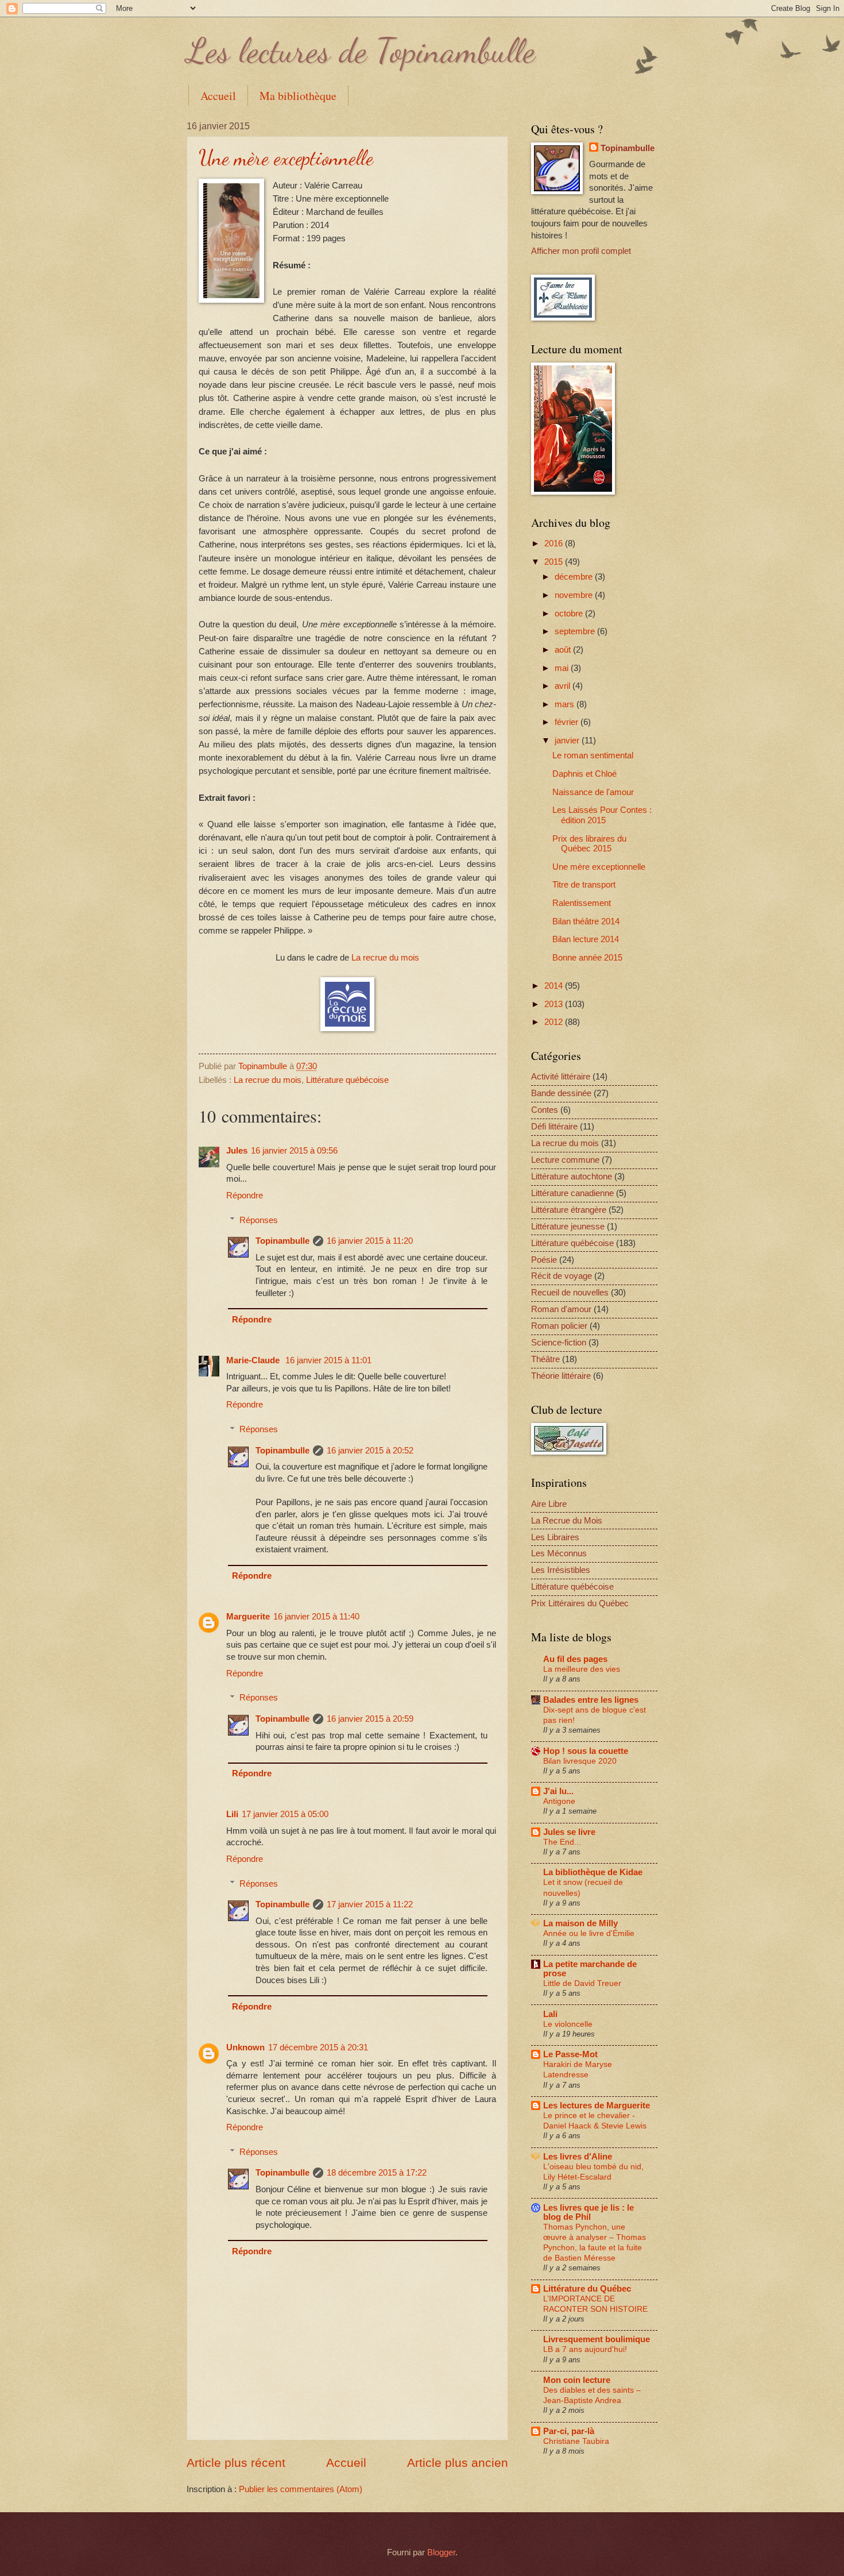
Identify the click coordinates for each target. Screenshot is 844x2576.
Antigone (559, 1801)
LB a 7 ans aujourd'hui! (585, 2349)
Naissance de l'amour (593, 792)
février (568, 722)
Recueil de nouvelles (570, 1293)
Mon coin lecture (577, 2380)
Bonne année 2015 (587, 958)
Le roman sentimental (593, 755)
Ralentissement (582, 903)
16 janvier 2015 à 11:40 (316, 1617)
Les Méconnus (559, 1553)
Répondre (245, 1196)
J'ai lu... (558, 1791)
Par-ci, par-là (569, 2431)
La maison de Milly (580, 1923)
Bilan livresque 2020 (580, 1761)
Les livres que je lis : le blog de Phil (589, 2212)
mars (566, 704)
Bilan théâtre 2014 (586, 921)
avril (564, 686)
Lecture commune (565, 1160)
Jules (237, 1151)
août (564, 650)
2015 (555, 562)
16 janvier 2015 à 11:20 (370, 1241)
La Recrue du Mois (567, 1521)
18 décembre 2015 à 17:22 (377, 2173)
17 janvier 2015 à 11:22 (370, 1904)
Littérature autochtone (572, 1177)
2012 (555, 1022)
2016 (555, 543)
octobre (570, 614)
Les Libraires (555, 1537)
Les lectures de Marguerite (597, 2105)
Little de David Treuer (582, 1983)
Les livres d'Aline (578, 2157)
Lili (232, 1814)
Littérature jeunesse (568, 1227)
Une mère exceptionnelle (599, 867)
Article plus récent (236, 2463)
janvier (568, 741)
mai (563, 668)
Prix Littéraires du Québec (580, 1603)
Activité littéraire (561, 1077)
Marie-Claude (254, 1360)
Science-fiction (559, 1343)
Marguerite (248, 1617)
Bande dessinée (561, 1093)
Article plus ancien (458, 2463)
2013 (555, 1004)
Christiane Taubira (576, 2441)
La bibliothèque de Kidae (593, 1872)
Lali (550, 2014)
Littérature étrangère (569, 1210)
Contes (545, 1110)
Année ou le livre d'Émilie (589, 1933)
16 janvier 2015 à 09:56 (294, 1151)
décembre (575, 577)
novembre (575, 595)
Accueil (218, 96)
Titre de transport (584, 885)
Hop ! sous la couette (586, 1751)
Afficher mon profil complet (581, 251)
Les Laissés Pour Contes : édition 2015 (602, 815)
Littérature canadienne (572, 1193)
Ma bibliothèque (298, 96)
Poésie (544, 1260)
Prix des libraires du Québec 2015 (589, 844)
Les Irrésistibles (561, 1570)
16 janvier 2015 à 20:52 (370, 1451)
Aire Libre (549, 1504)
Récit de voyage (562, 1276)
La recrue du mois (385, 957)
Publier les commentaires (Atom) (301, 2489)
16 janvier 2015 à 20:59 (370, 1719)
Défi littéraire (554, 1127)
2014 (555, 986)
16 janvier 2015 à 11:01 (328, 1360)
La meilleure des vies (582, 1669)
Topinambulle (264, 1066)
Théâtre (545, 1359)
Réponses (259, 1220)
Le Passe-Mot (570, 2054)
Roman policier (559, 1326)
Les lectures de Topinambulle (361, 51)
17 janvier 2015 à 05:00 (285, 1814)
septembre (576, 631)
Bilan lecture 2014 (586, 939)
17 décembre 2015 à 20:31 (318, 2047)
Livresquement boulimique (597, 2339)
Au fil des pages (575, 1659)
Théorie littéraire (561, 1376)
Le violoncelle (568, 2024)
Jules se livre (569, 1832)
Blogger (441, 2552)
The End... (562, 1842)
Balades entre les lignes (591, 1700)
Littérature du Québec (587, 2289)
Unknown (245, 2047)
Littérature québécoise (347, 1080)
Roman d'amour (561, 1309)
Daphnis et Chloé (584, 774)
